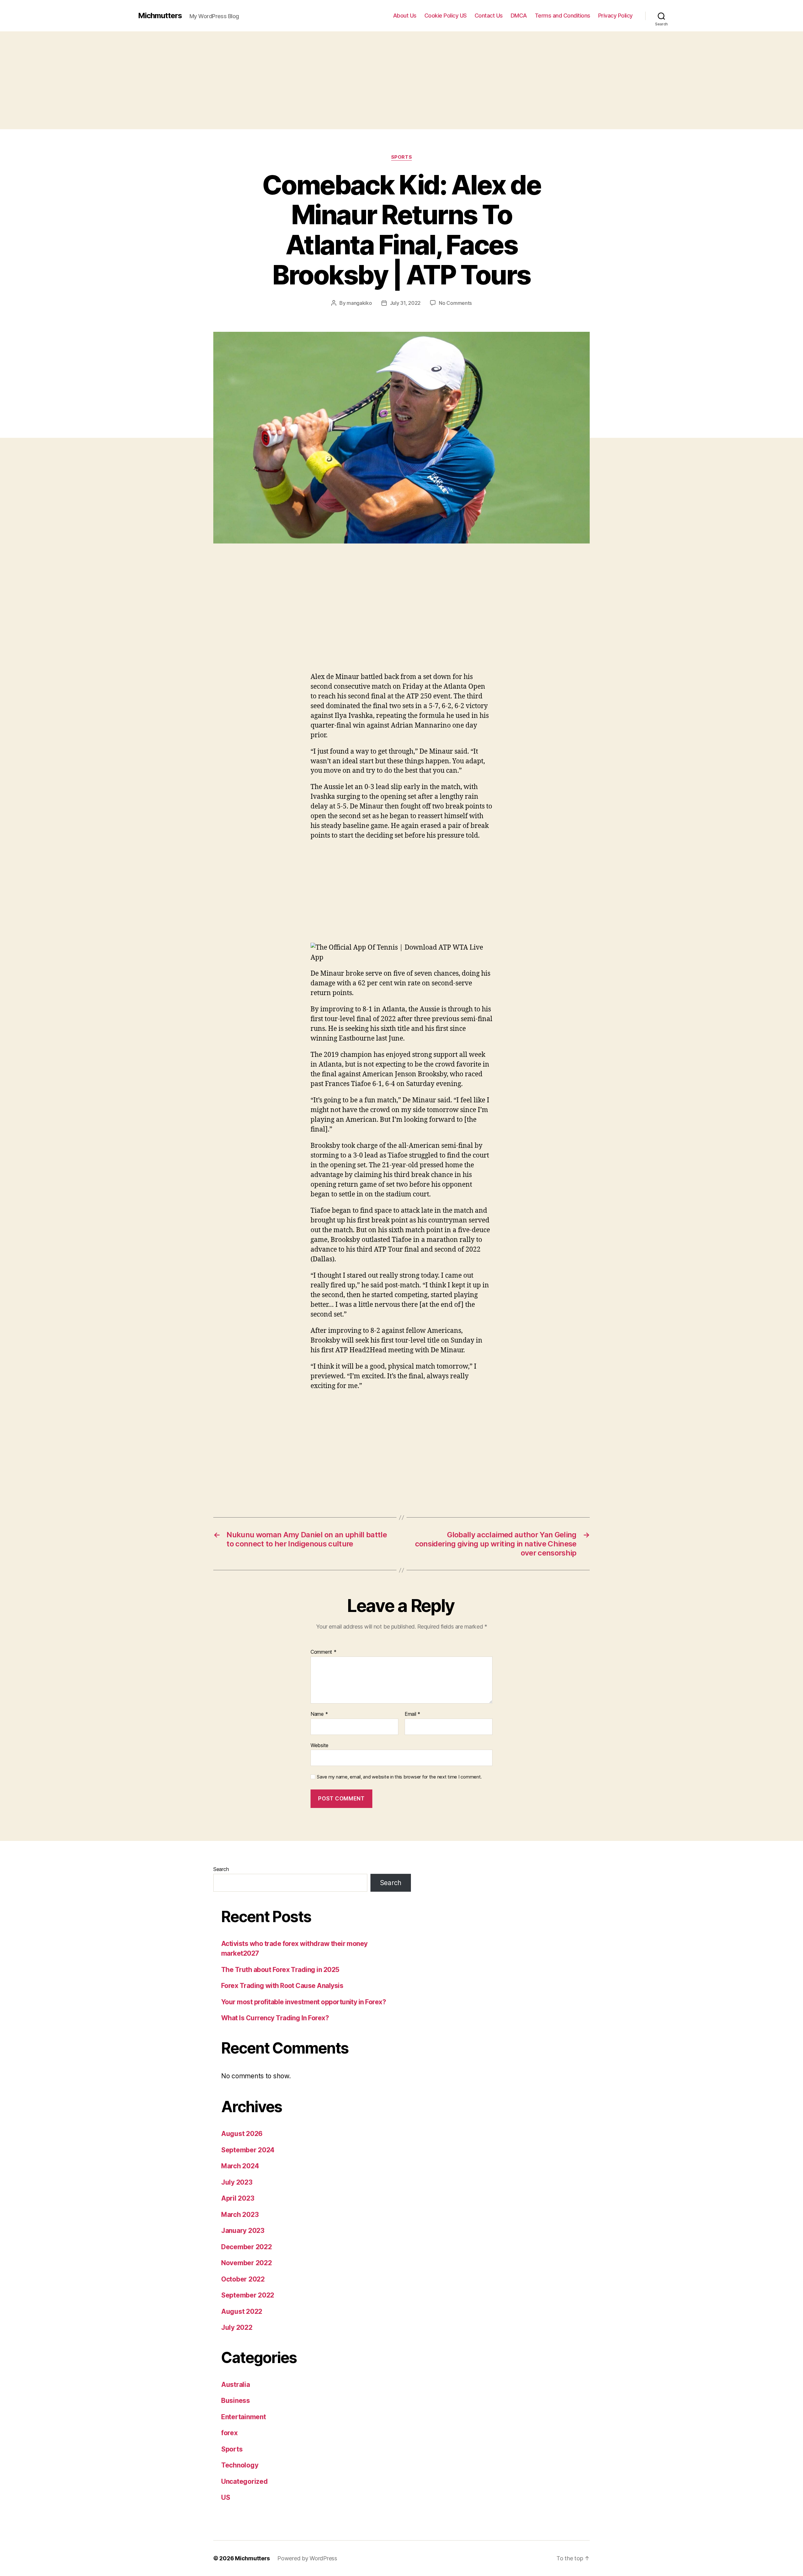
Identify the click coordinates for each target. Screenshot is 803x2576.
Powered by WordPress (307, 2558)
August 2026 (242, 2134)
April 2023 (238, 2198)
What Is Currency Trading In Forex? (275, 2018)
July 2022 (237, 2327)
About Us (405, 16)
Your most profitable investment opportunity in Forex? (303, 2002)
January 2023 (243, 2231)
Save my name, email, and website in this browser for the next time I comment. (399, 1777)
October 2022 (243, 2279)
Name (319, 1714)
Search (221, 1869)
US (226, 2497)
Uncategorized (245, 2481)
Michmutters (160, 16)
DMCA (519, 16)
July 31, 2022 (405, 303)
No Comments (455, 303)
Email (412, 1714)
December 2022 (247, 2247)
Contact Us (489, 16)
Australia (236, 2385)
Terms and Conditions (563, 16)
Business (236, 2401)
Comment (324, 1652)
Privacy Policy (615, 16)
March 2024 (240, 2166)
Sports (401, 157)
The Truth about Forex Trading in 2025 (280, 1970)
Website (319, 1745)
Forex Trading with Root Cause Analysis (282, 1986)
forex (229, 2433)
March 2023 (240, 2215)
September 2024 (248, 2150)
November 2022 (247, 2263)
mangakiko (359, 303)
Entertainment (244, 2417)
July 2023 (237, 2182)
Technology (240, 2465)
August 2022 (242, 2311)
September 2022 (248, 2295)
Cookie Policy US (446, 16)
